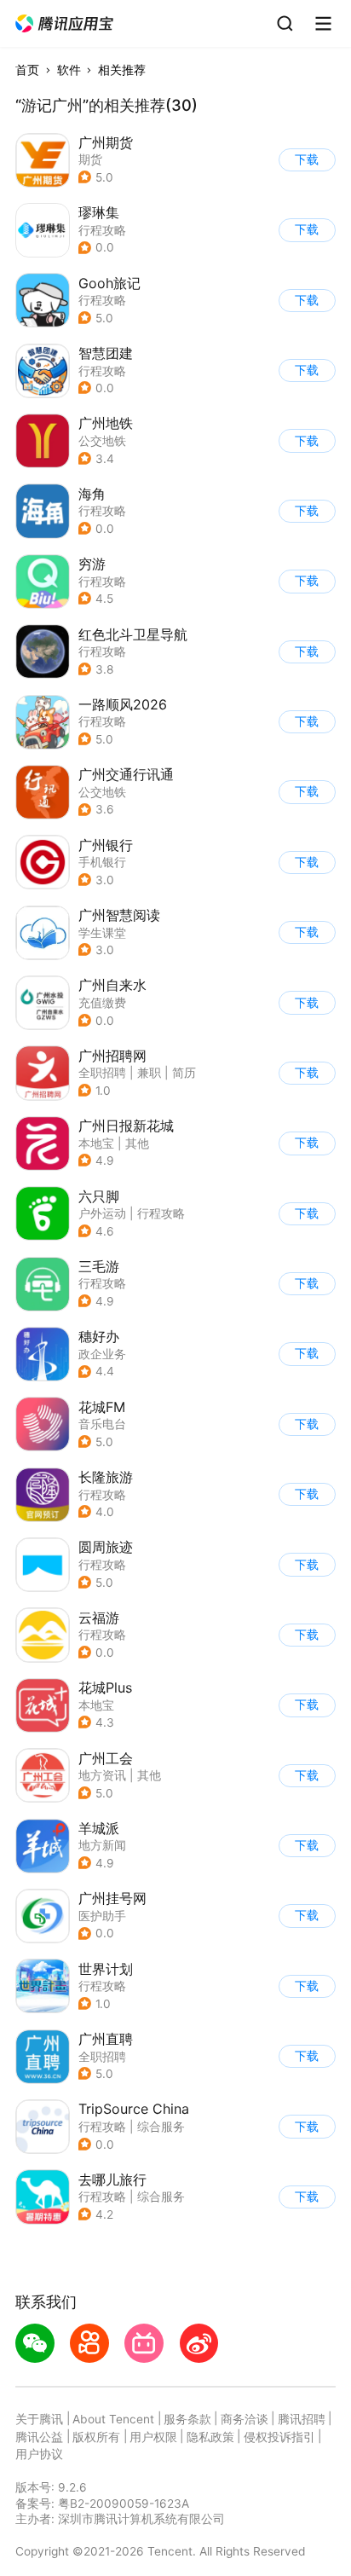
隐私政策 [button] (210, 2437)
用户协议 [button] (39, 2454)
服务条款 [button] (187, 2419)
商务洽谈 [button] (245, 2419)
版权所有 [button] (96, 2437)
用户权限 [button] (153, 2437)
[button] (65, 24)
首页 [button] (27, 70)
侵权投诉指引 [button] (279, 2437)
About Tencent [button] (113, 2419)
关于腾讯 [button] (39, 2419)
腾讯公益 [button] (39, 2437)
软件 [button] (69, 70)
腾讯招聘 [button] (302, 2419)
